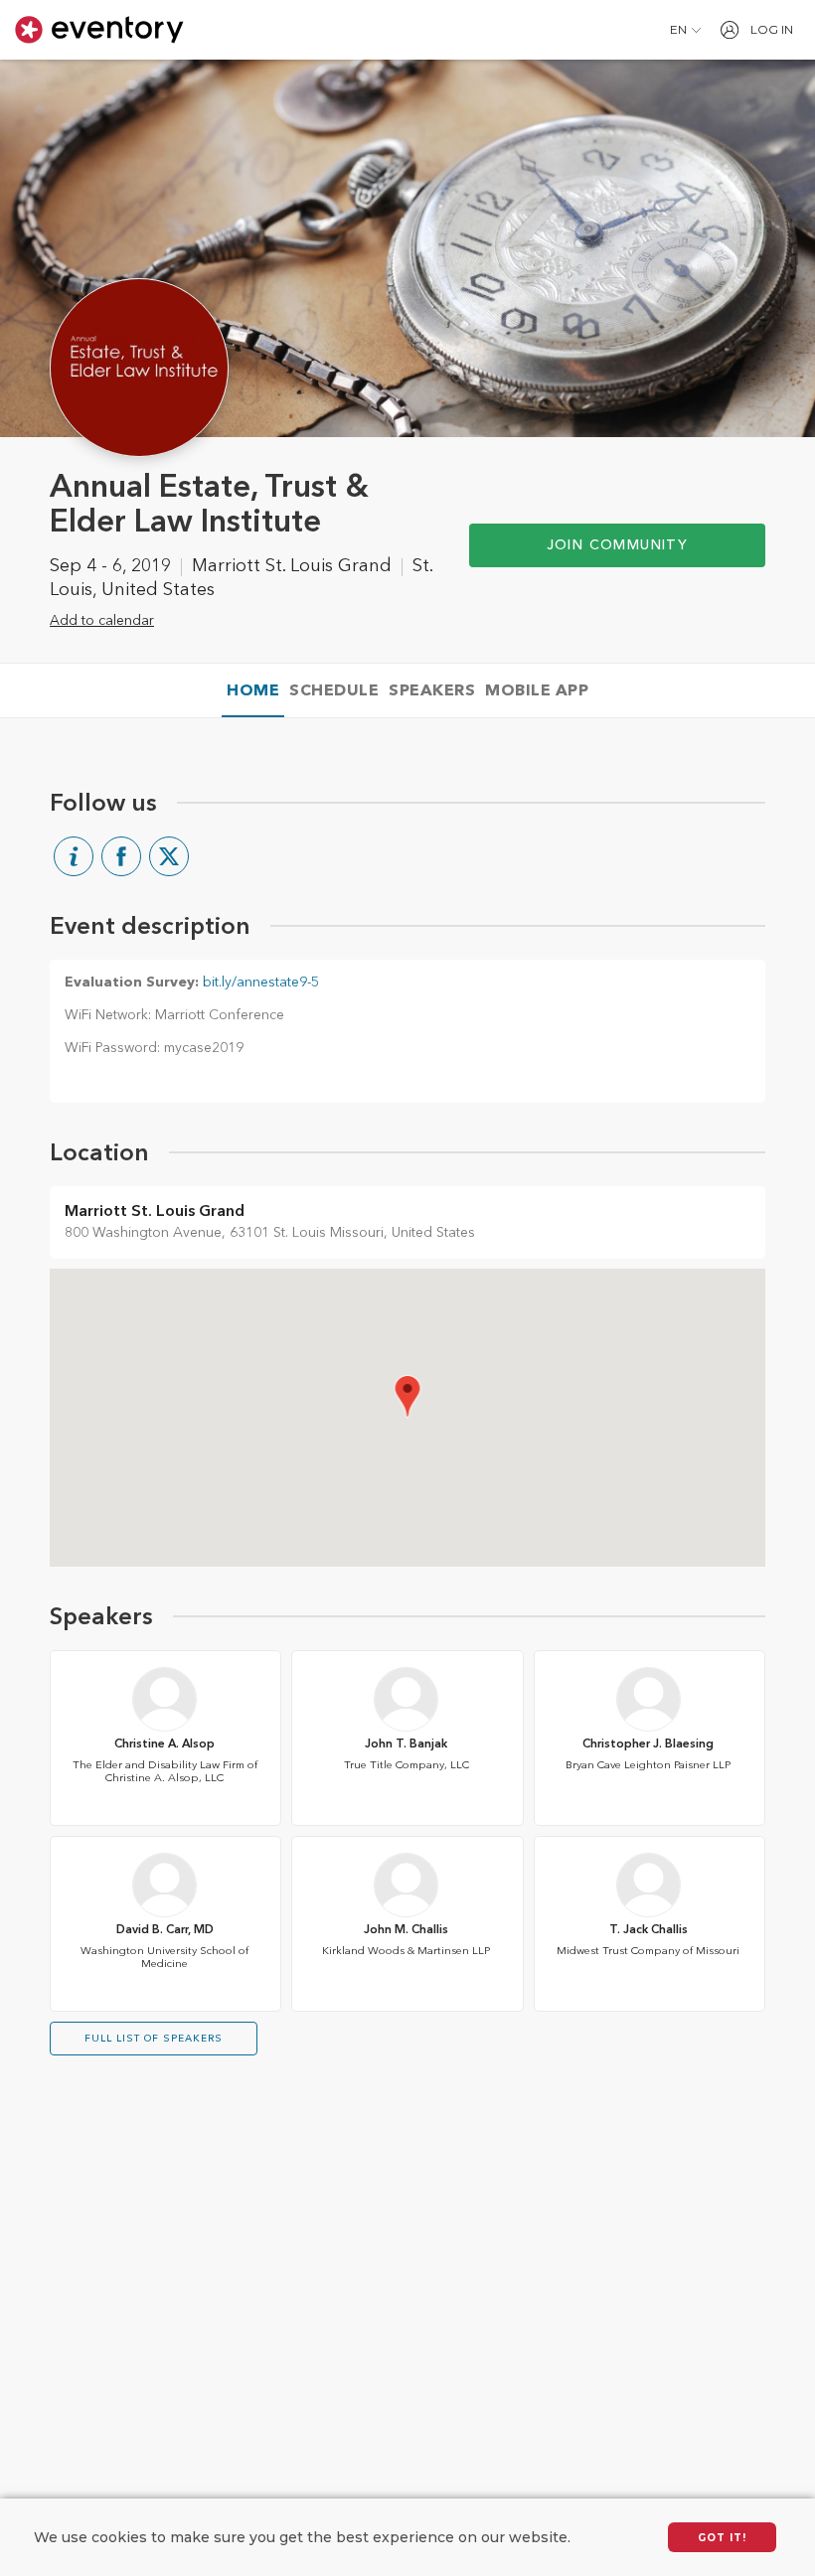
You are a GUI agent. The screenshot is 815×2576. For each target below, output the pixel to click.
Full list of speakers (154, 2039)
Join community (618, 545)
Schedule (334, 691)
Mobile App (537, 691)
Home (253, 691)
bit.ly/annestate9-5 (261, 983)
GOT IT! (722, 2538)
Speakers (432, 691)
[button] (685, 30)
